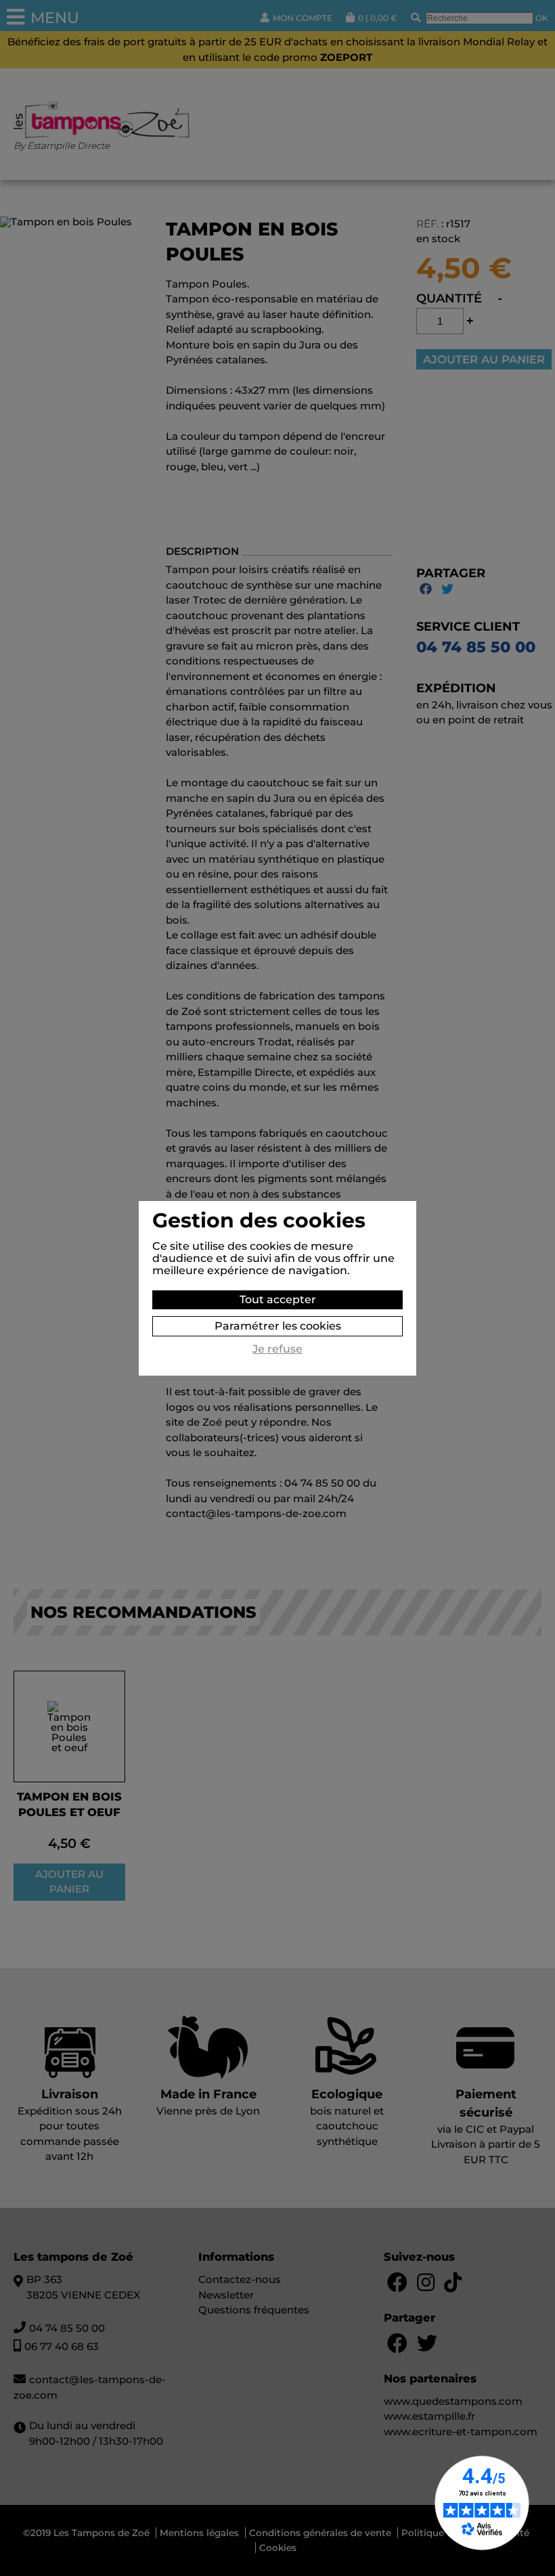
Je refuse (277, 1349)
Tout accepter (278, 1300)
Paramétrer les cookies (278, 1326)
